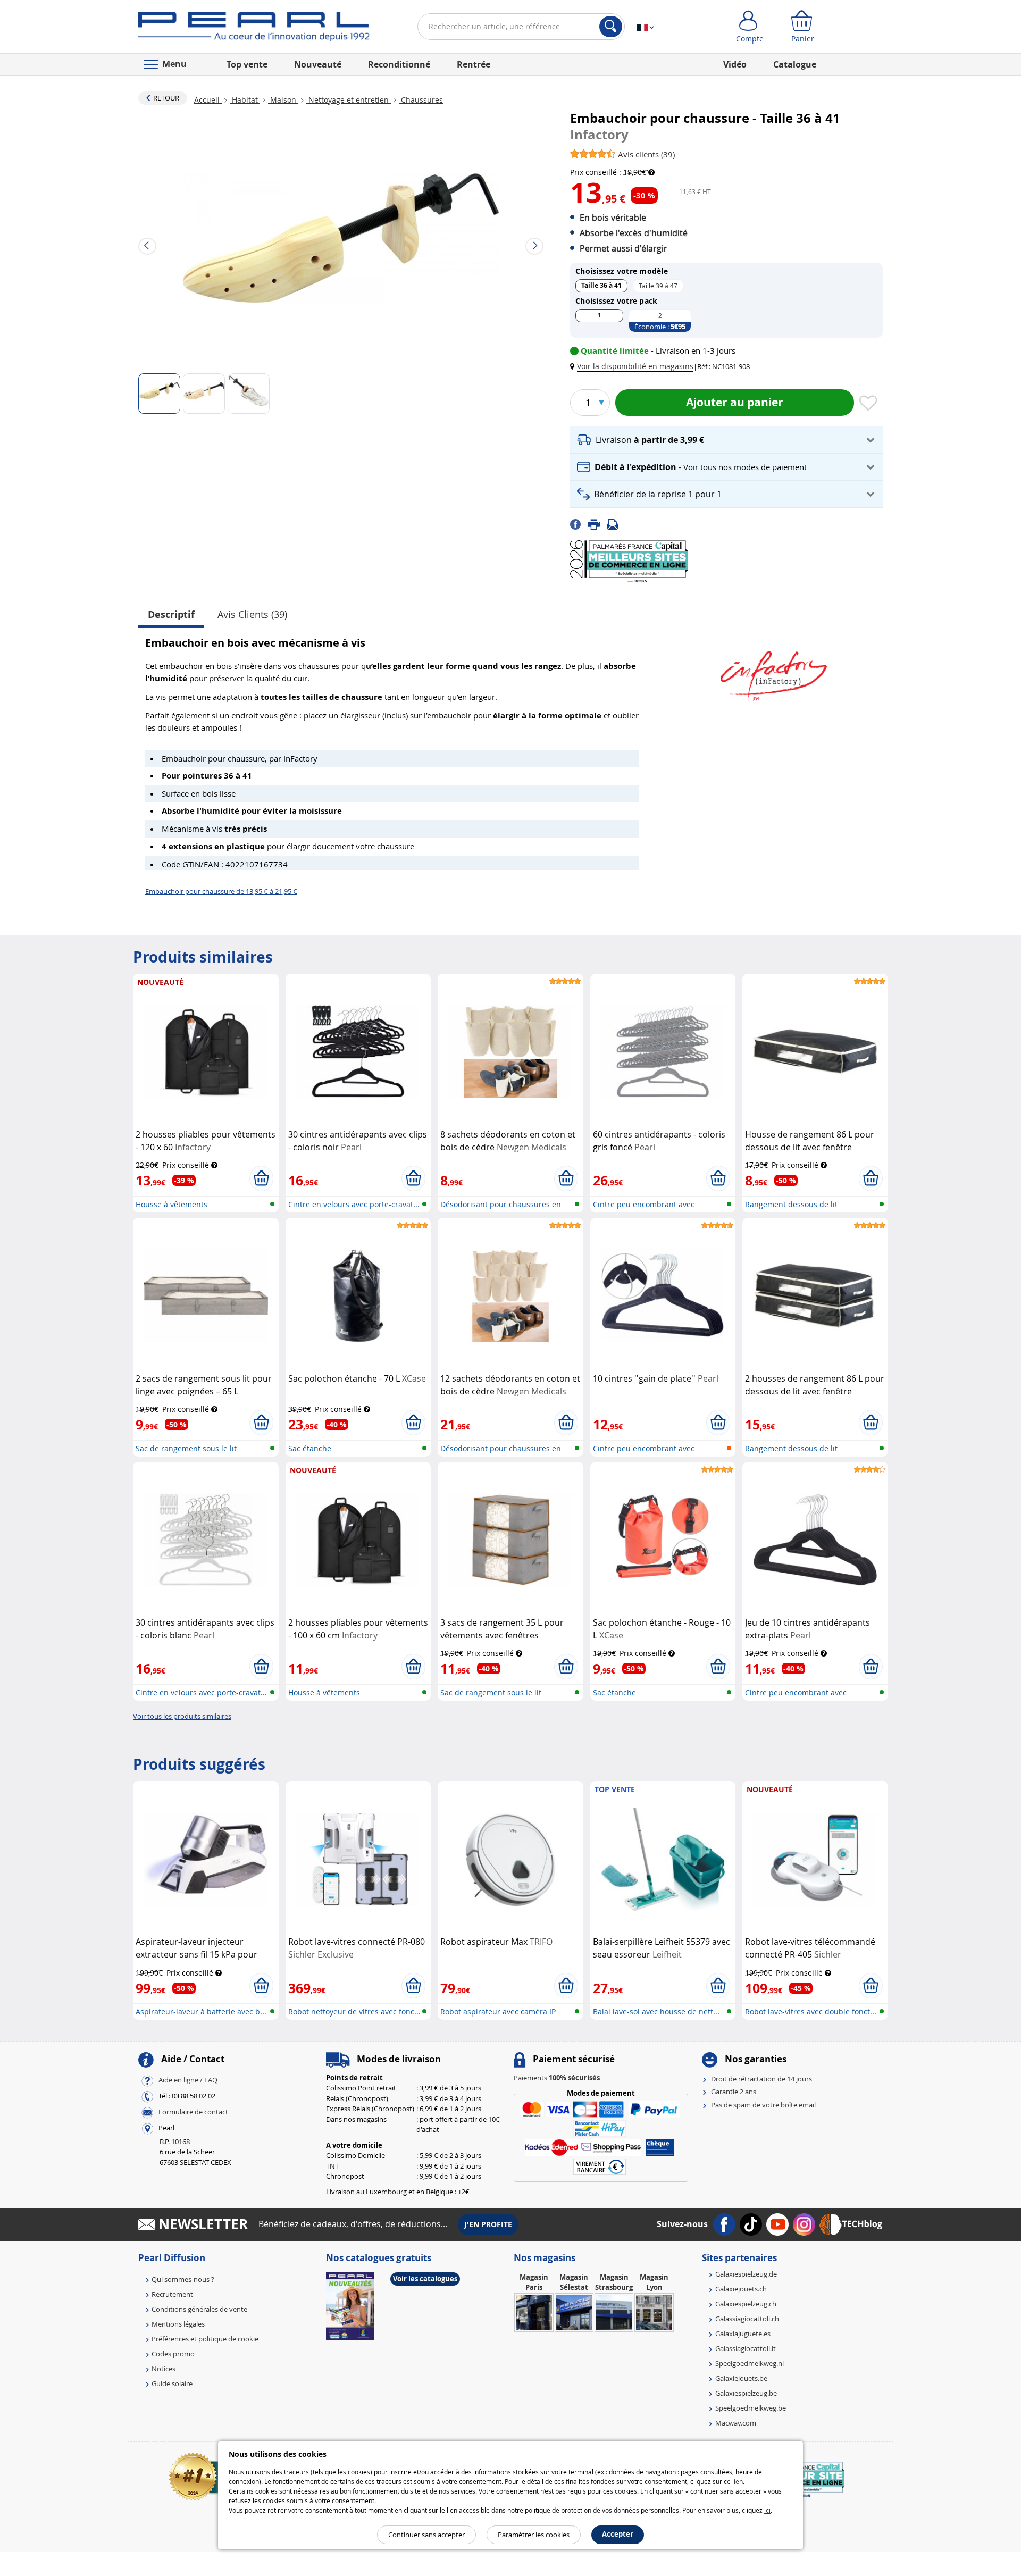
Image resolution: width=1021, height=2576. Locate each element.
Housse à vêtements (171, 1204)
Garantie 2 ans (734, 2092)
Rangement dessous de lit (791, 1204)
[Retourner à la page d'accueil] (254, 29)
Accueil (208, 100)
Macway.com (736, 2423)
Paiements (557, 2078)
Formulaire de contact (193, 2112)
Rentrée (474, 64)
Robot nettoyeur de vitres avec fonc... (354, 2012)
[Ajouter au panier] (261, 1178)
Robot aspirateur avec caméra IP (498, 2012)
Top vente (247, 64)
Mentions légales (178, 2324)
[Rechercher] (611, 27)
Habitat (245, 100)
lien (738, 2481)
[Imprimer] (597, 523)
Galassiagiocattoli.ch (747, 2319)
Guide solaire (172, 2383)
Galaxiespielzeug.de (746, 2274)
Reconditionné (399, 64)
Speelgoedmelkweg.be (751, 2408)
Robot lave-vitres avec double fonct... (811, 2012)
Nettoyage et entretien (349, 100)
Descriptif (171, 614)
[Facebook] (579, 523)
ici (767, 2510)
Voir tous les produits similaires (182, 1716)
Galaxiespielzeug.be (746, 2393)
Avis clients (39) (252, 614)
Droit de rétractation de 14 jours (761, 2079)
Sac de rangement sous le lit (186, 1448)
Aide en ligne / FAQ (188, 2080)
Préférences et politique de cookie (205, 2339)
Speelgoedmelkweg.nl (750, 2363)
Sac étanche (310, 1448)
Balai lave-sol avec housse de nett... (656, 2012)
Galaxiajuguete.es (743, 2334)
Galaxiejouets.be (741, 2378)
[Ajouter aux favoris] (868, 404)
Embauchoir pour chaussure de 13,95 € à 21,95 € (221, 891)
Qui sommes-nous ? (183, 2279)
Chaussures (421, 100)
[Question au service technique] (616, 523)
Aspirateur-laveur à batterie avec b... (201, 2012)
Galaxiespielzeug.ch (746, 2304)
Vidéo (735, 64)
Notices (164, 2369)
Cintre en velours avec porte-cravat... (354, 1204)
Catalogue (795, 64)
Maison (283, 100)
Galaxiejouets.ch (741, 2289)
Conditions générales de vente (199, 2309)
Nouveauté (318, 64)
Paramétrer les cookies (534, 2535)
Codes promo (173, 2354)
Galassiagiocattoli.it (746, 2348)
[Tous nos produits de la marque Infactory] (774, 671)
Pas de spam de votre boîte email (763, 2105)
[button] (634, 366)
